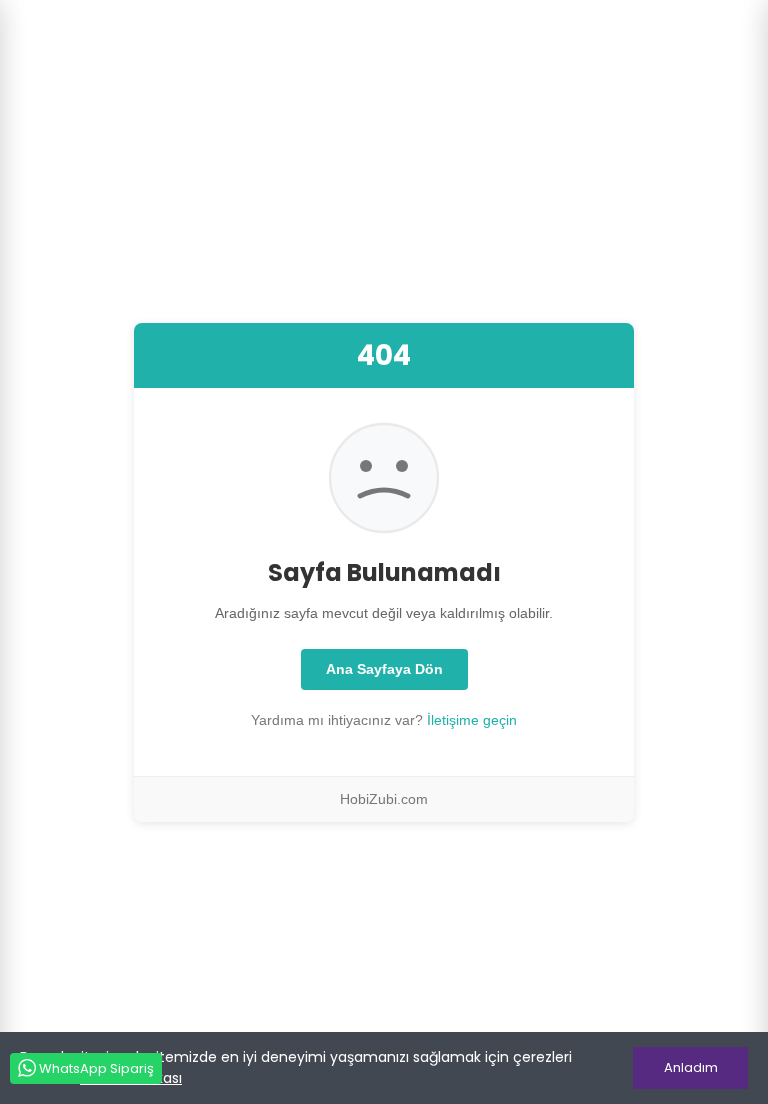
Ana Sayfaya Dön (384, 669)
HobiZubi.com (384, 799)
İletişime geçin (472, 720)
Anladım (691, 1067)
